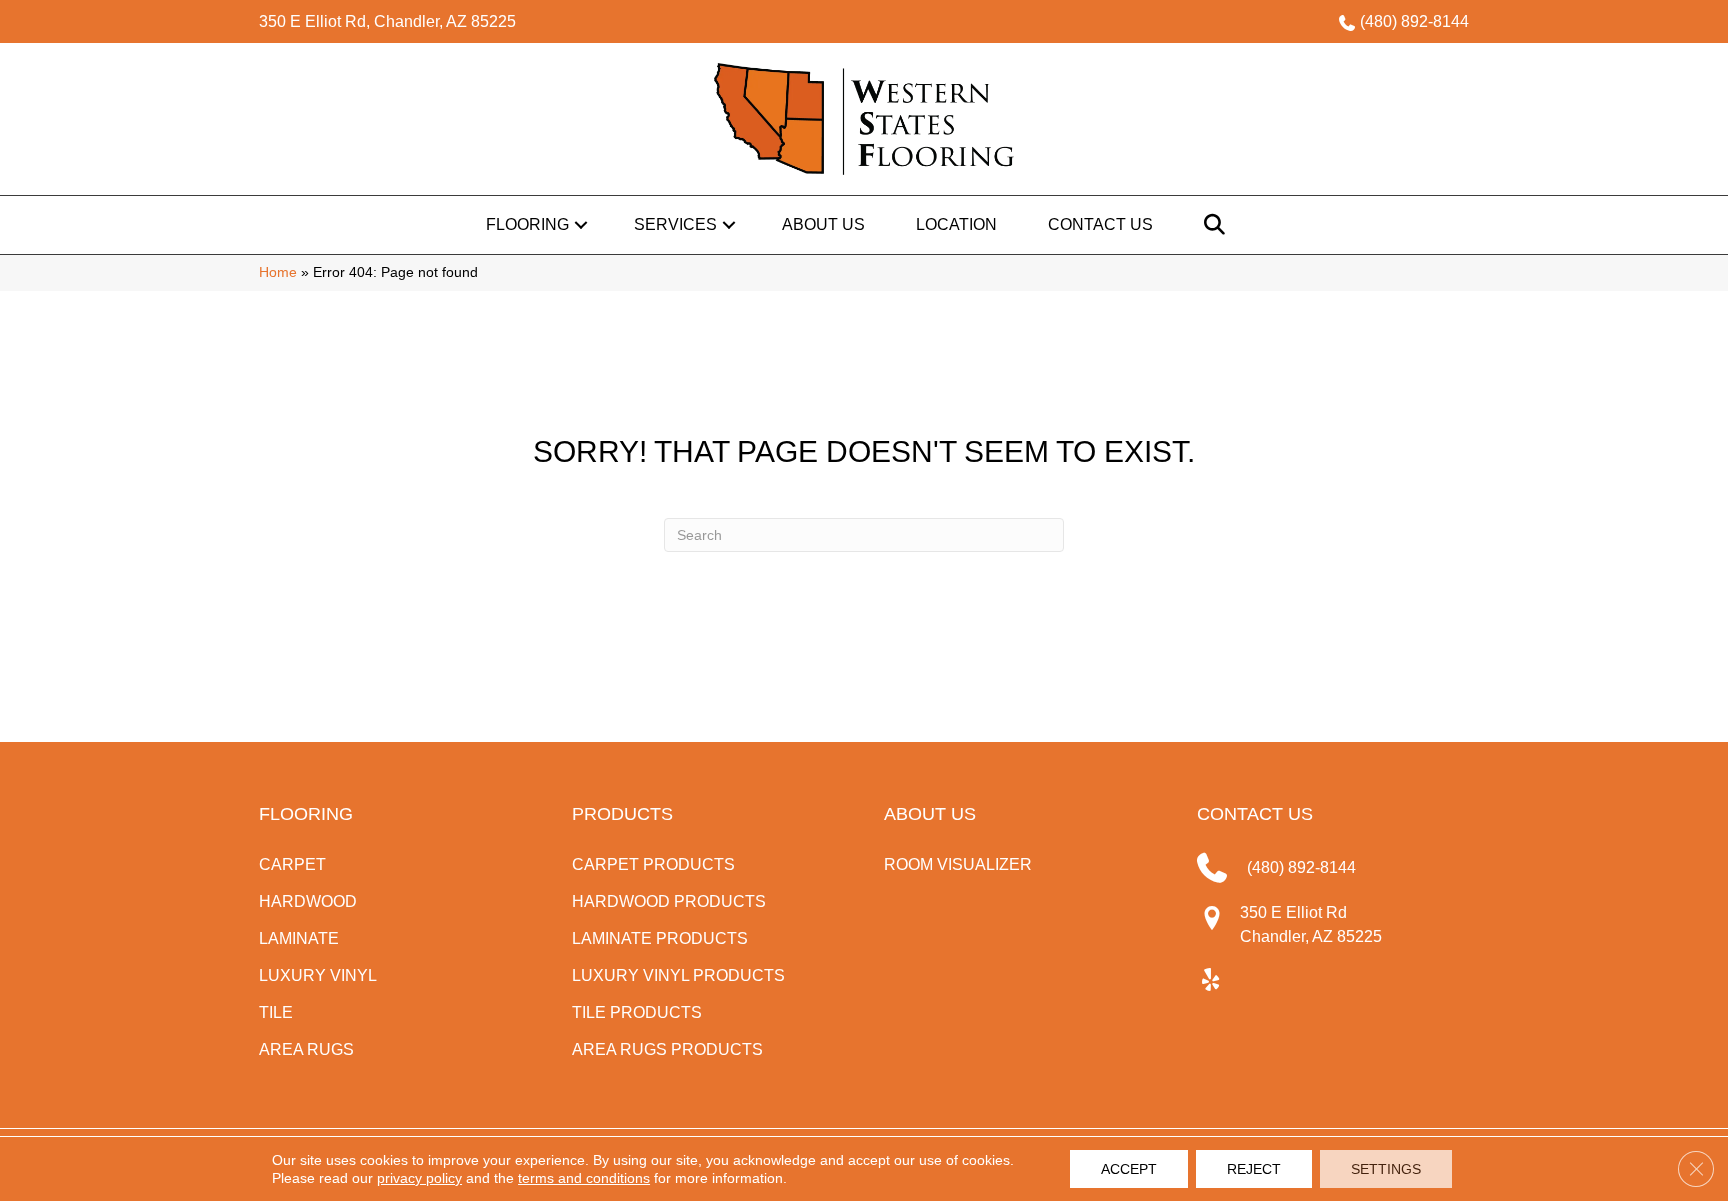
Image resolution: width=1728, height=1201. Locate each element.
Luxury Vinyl (318, 975)
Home (278, 272)
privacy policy (419, 1178)
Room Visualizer (958, 864)
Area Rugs (306, 1049)
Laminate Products (660, 938)
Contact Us (1100, 224)
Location (956, 224)
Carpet (292, 864)
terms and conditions (584, 1178)
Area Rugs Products (667, 1049)
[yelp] (1211, 981)
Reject (1254, 1169)
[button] (581, 225)
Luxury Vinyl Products (678, 975)
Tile (276, 1012)
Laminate (299, 938)
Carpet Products (653, 864)
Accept (1129, 1169)
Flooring (527, 224)
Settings (1386, 1169)
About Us (823, 224)
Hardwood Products (669, 901)
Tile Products (637, 1012)
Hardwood (308, 901)
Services (675, 224)
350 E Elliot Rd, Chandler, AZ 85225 (387, 21)
